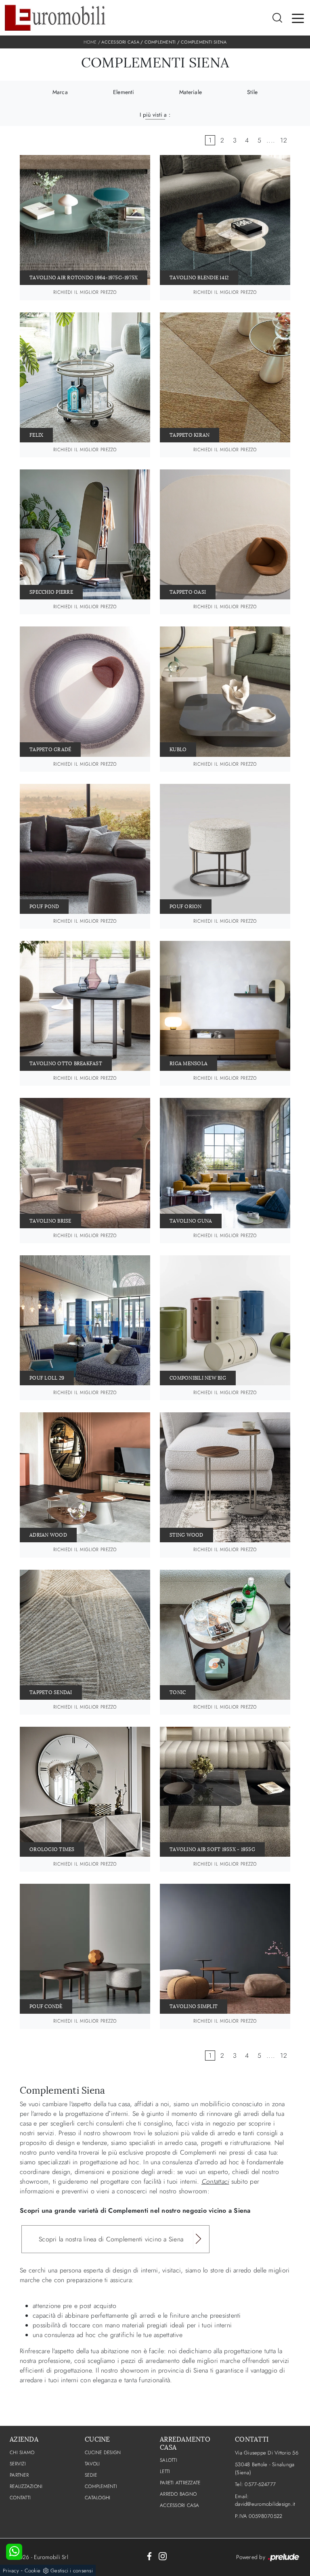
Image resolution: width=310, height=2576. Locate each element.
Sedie (91, 2475)
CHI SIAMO (22, 2452)
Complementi (160, 42)
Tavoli (92, 2464)
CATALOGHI (97, 2498)
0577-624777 (260, 2484)
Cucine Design (103, 2452)
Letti (165, 2471)
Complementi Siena (204, 42)
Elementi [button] (124, 92)
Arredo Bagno (178, 2494)
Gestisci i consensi (72, 2571)
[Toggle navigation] (298, 18)
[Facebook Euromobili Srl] (149, 2556)
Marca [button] (60, 92)
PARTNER (19, 2475)
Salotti (169, 2460)
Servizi (18, 2464)
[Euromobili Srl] (55, 18)
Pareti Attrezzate (180, 2483)
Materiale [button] (191, 92)
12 (284, 140)
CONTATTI (20, 2498)
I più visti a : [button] (155, 115)
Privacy (11, 2571)
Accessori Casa (120, 42)
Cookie (33, 2571)
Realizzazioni (26, 2486)
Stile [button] (252, 92)
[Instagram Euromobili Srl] (163, 2556)
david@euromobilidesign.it (265, 2504)
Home (90, 42)
